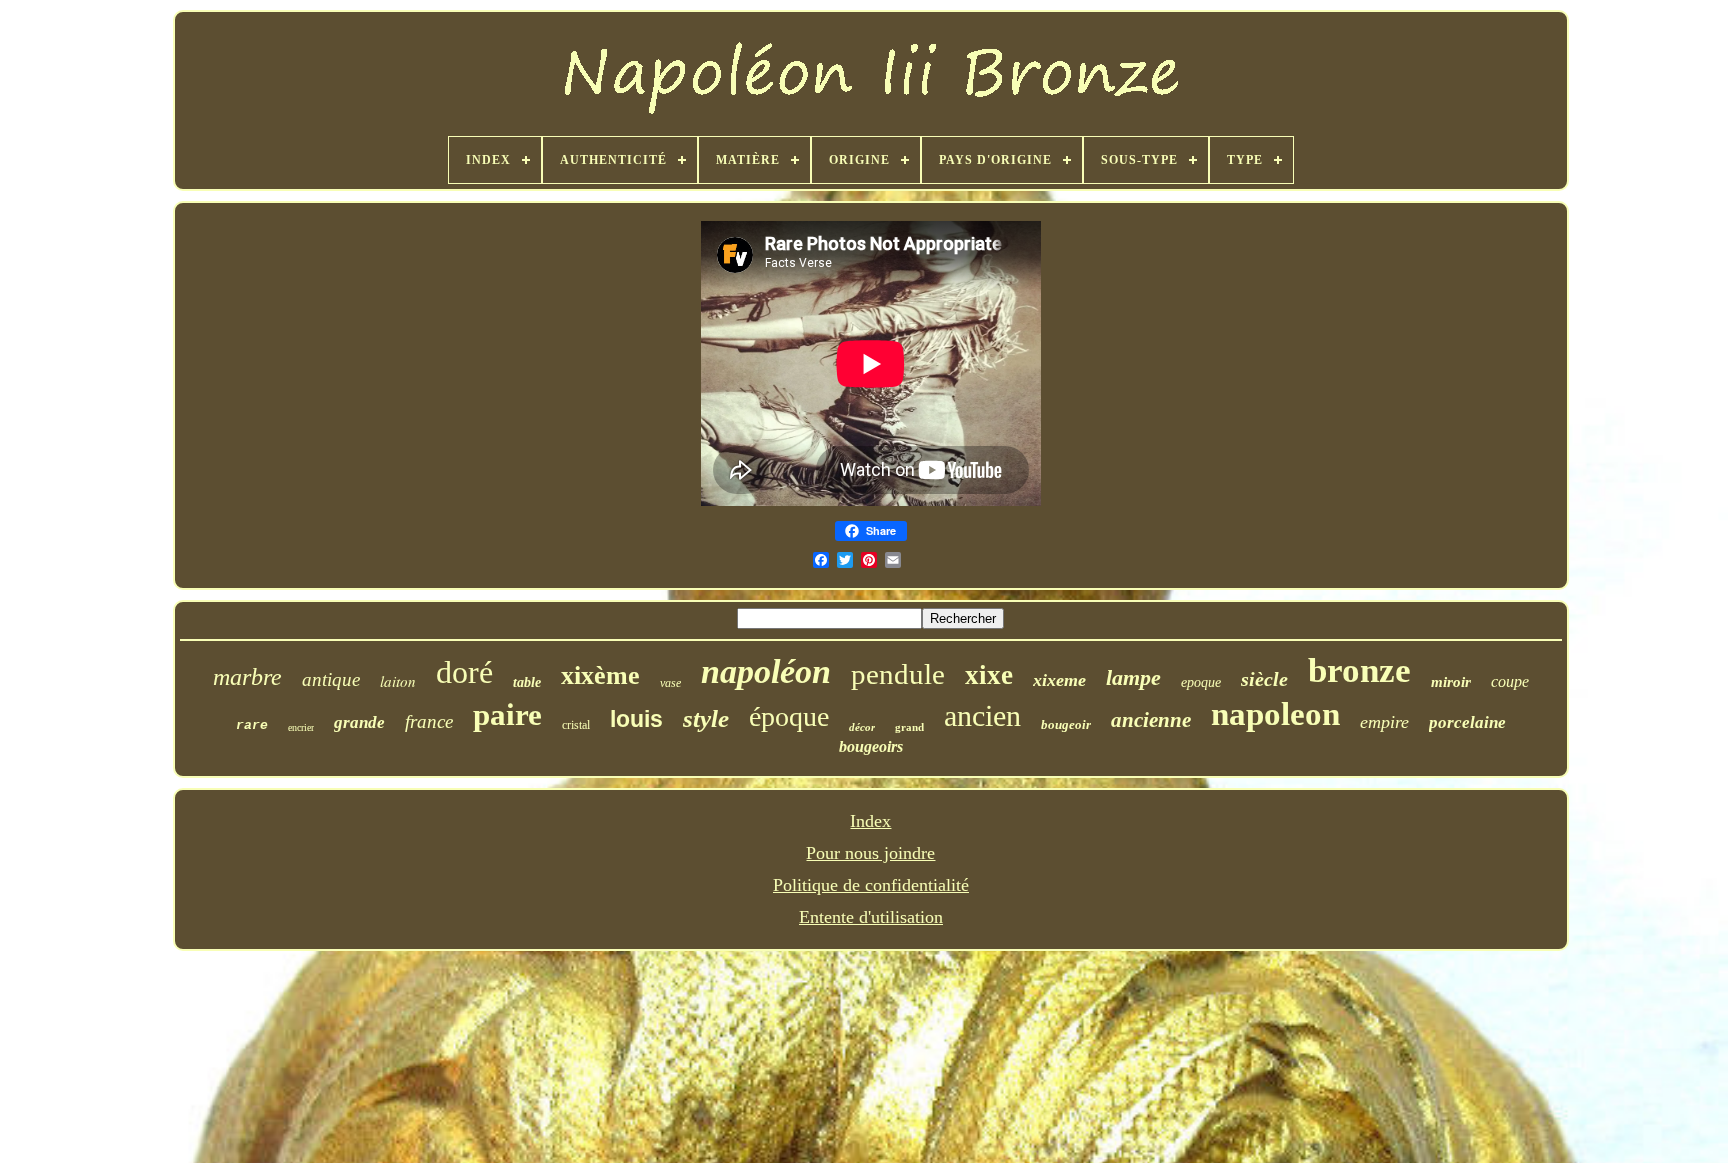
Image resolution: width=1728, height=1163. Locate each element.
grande (359, 722)
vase (670, 683)
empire (1384, 722)
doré (464, 672)
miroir (1451, 682)
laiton (398, 681)
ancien (982, 715)
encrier (301, 727)
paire (507, 714)
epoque (1201, 682)
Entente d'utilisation (871, 917)
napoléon (766, 671)
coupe (1510, 681)
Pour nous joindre (870, 853)
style (706, 718)
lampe (1133, 677)
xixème (600, 675)
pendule (898, 674)
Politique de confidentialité (871, 885)
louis (636, 719)
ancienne (1151, 720)
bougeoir (1066, 724)
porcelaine (1467, 722)
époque (789, 716)
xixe (989, 675)
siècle (1264, 679)
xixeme (1059, 680)
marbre (247, 677)
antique (331, 679)
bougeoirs (871, 746)
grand (909, 727)
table (527, 682)
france (429, 721)
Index (870, 821)
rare (252, 725)
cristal (576, 725)
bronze (1359, 670)
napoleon (1275, 714)
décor (862, 727)
